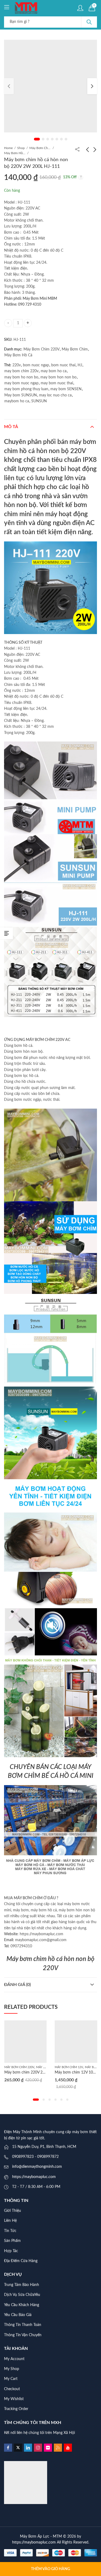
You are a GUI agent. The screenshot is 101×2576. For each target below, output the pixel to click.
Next (92, 86)
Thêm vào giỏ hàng (50, 2569)
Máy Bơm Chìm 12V (18, 2067)
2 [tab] (43, 139)
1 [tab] (37, 139)
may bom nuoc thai (57, 383)
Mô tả (11, 427)
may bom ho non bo (21, 377)
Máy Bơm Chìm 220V (41, 349)
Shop (21, 148)
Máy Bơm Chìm (40, 148)
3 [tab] (48, 139)
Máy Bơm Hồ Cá (15, 153)
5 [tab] (57, 139)
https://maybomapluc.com (34, 2177)
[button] (34, 2100)
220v (17, 365)
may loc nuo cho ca (55, 395)
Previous (9, 86)
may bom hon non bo (58, 377)
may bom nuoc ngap (21, 383)
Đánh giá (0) (17, 1985)
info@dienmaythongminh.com (37, 2167)
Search (89, 22)
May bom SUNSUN (21, 395)
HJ (80, 365)
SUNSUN (39, 401)
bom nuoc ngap (36, 365)
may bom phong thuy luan (26, 389)
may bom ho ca (54, 371)
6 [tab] (61, 139)
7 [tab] (66, 139)
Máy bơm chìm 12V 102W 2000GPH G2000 (41, 2072)
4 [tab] (52, 139)
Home (8, 148)
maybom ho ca (17, 401)
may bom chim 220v (21, 371)
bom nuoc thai (63, 365)
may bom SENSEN (66, 389)
